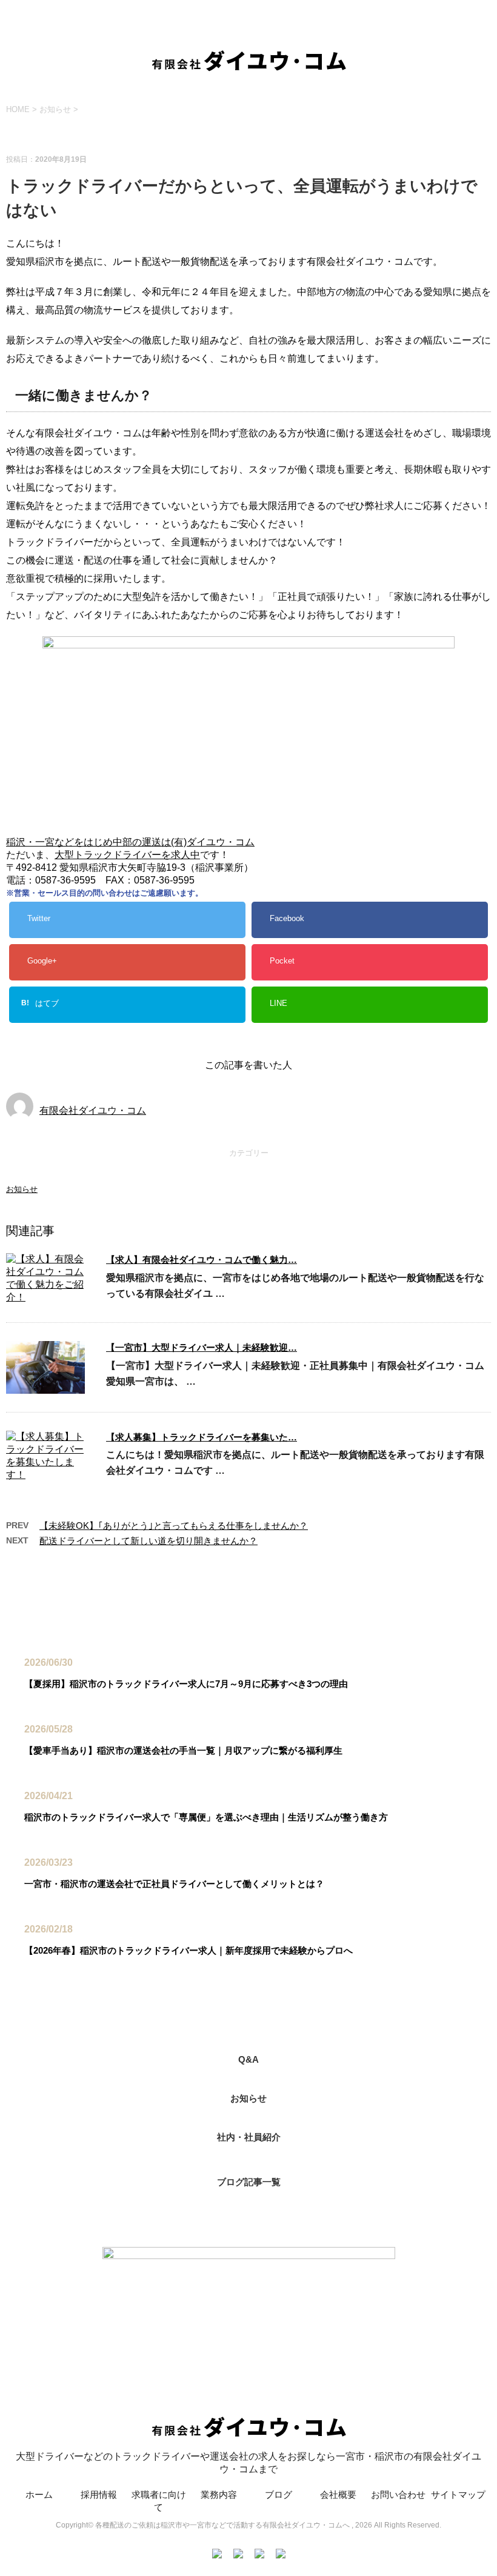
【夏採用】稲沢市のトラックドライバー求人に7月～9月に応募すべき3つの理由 (186, 1684)
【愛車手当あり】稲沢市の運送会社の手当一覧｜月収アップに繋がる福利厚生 (183, 1750)
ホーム (39, 2494)
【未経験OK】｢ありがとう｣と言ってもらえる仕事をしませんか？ (174, 1526)
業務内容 (219, 2494)
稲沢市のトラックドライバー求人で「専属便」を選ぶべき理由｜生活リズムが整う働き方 (206, 1817)
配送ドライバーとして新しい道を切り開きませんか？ (148, 1541)
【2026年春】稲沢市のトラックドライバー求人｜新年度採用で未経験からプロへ (188, 1950)
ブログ (279, 2494)
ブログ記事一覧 (249, 2182)
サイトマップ (458, 2494)
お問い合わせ (398, 2494)
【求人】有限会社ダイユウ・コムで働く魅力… (202, 1260)
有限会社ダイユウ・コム (93, 1110)
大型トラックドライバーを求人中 (127, 855)
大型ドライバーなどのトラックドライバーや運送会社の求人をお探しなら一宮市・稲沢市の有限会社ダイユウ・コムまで (248, 2463)
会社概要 (338, 2494)
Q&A (248, 2059)
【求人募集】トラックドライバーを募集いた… (202, 1437)
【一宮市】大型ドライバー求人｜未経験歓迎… (202, 1347)
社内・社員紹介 (249, 2137)
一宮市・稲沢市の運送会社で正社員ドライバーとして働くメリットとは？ (174, 1884)
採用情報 (99, 2494)
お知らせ (22, 1189)
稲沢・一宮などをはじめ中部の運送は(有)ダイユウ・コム (130, 842)
